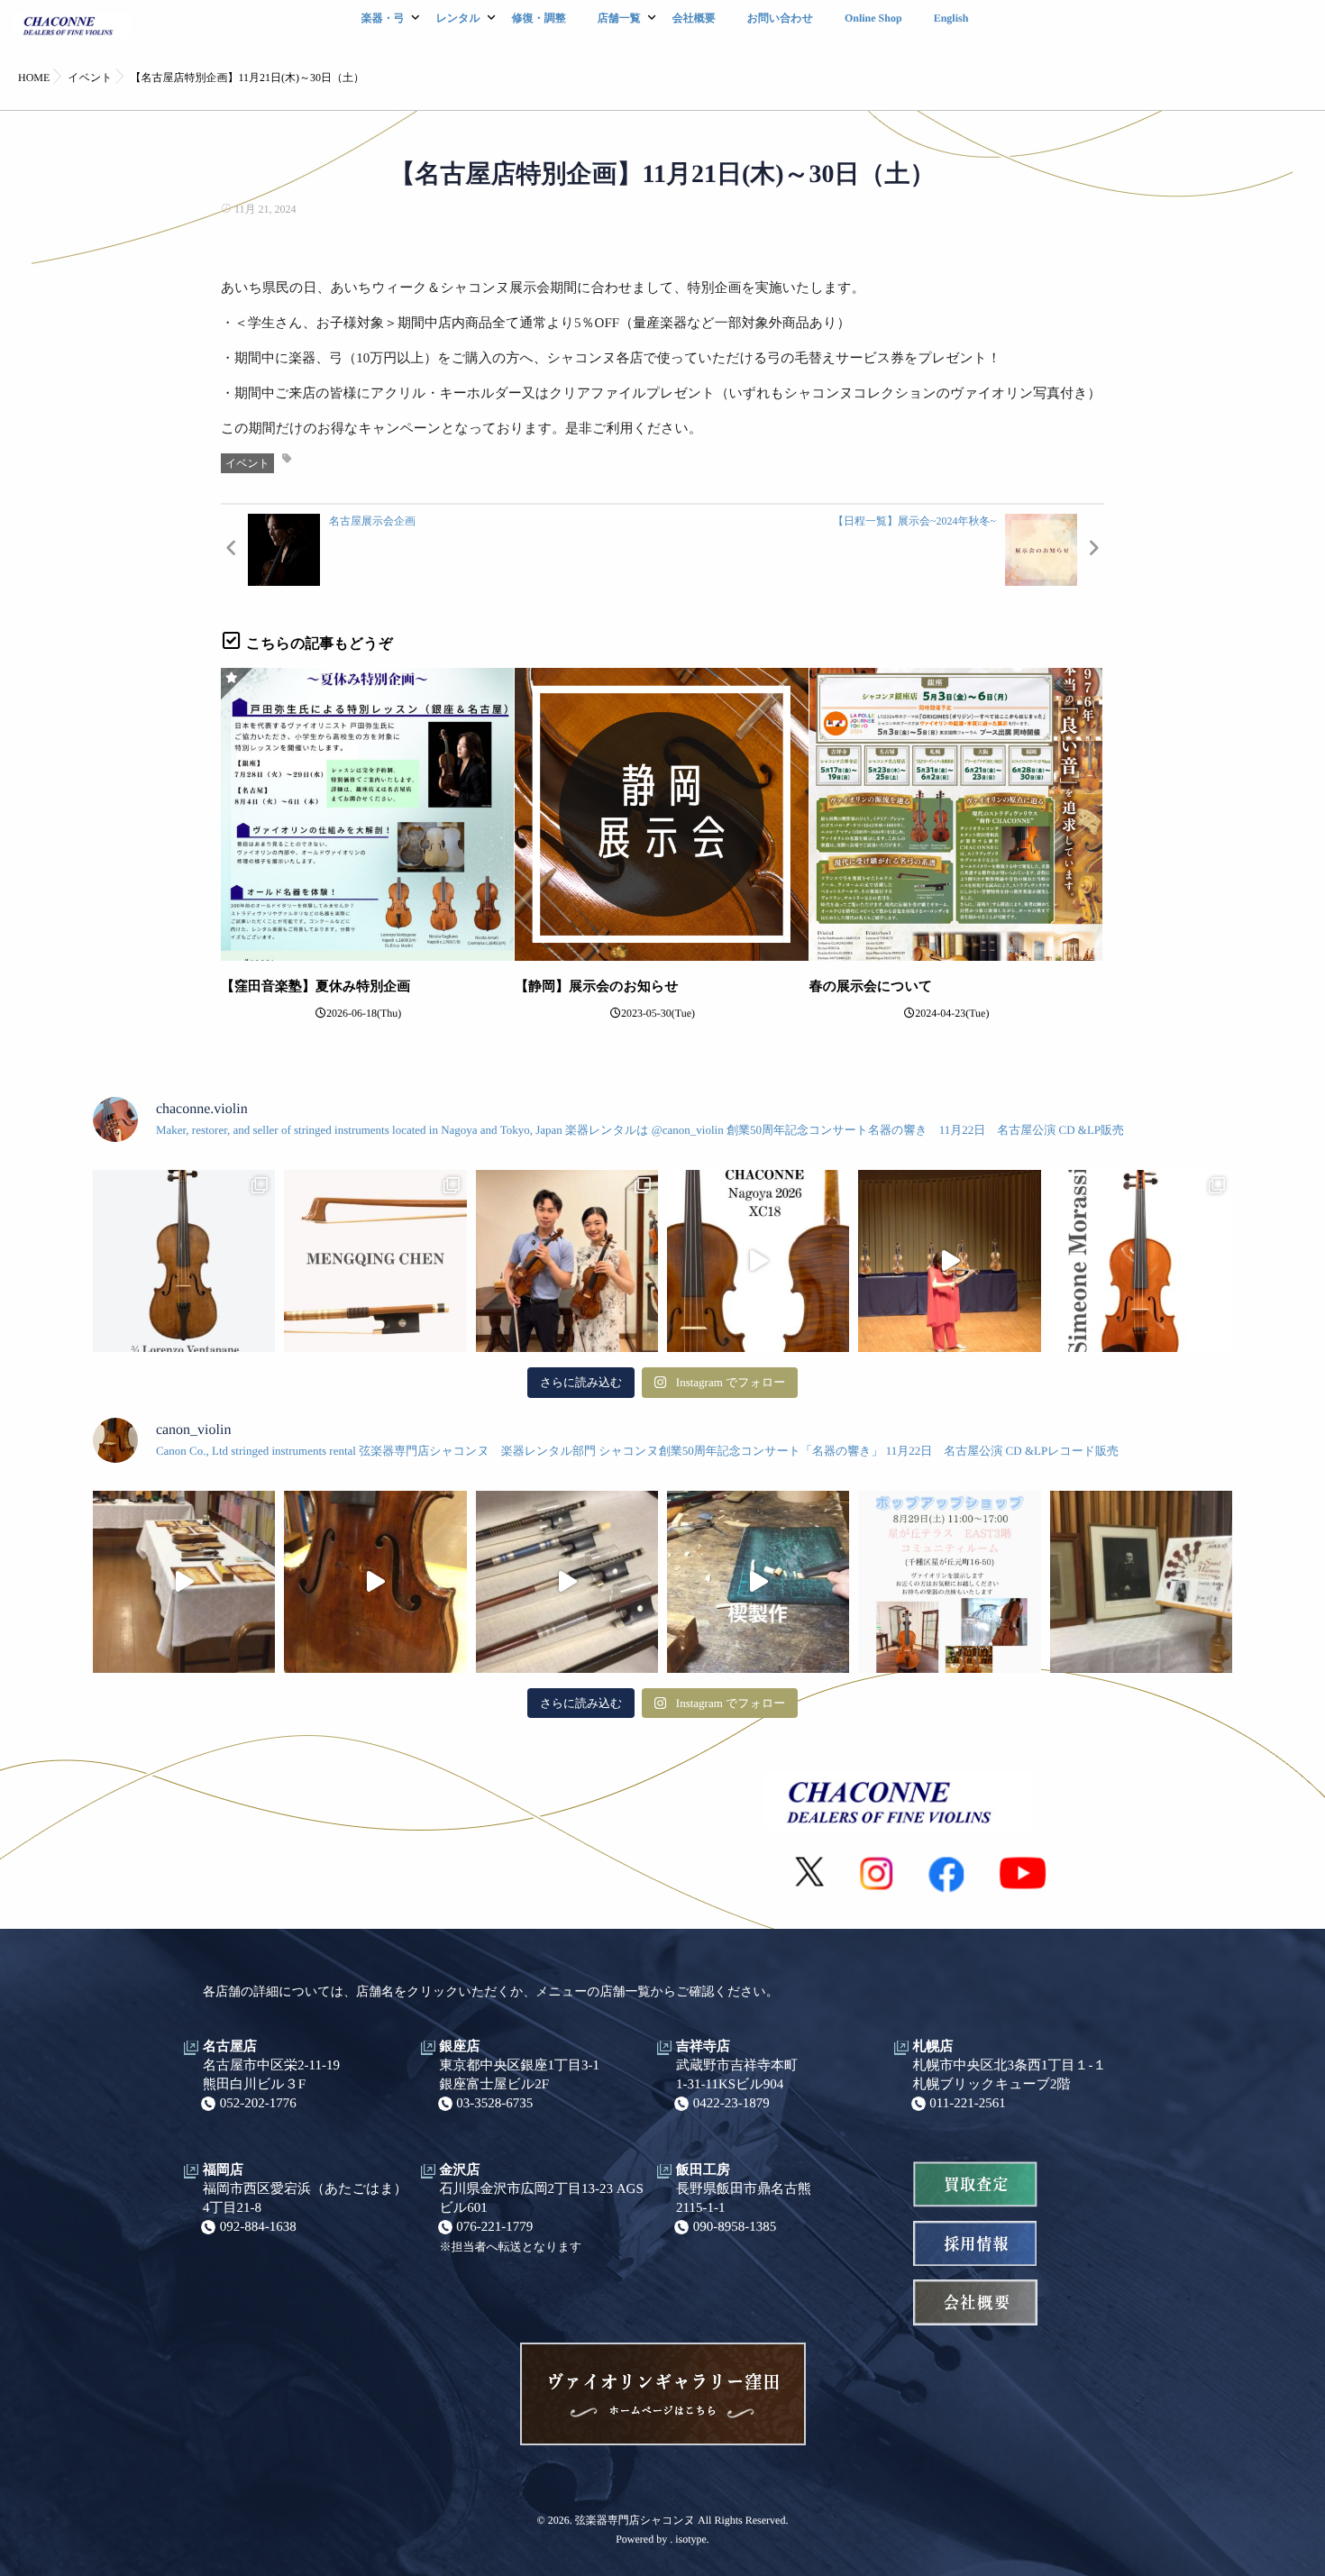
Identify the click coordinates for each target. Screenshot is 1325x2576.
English (951, 18)
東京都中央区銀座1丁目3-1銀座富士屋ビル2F (520, 2075)
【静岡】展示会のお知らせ (596, 987)
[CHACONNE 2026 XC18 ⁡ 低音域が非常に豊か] (758, 1261)
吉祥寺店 (703, 2047)
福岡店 (223, 2170)
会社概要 (694, 18)
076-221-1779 (494, 2227)
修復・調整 (539, 18)
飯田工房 (703, 2170)
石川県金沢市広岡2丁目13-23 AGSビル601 (542, 2199)
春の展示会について (871, 987)
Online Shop (873, 18)
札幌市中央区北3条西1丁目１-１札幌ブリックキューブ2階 (1010, 2075)
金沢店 (460, 2170)
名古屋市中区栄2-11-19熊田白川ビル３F (271, 2075)
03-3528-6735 (494, 2104)
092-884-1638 (258, 2227)
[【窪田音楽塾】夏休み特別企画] (367, 814)
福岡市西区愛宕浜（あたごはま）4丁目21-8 (305, 2199)
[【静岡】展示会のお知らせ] (661, 814)
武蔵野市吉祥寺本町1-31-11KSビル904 (737, 2075)
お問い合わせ (780, 18)
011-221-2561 (967, 2104)
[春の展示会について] (956, 814)
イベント (247, 463)
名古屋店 (230, 2047)
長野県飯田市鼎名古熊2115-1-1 (744, 2199)
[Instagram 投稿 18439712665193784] (567, 1582)
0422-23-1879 (731, 2104)
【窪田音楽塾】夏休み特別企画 (315, 987)
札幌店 (933, 2047)
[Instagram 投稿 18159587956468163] (758, 1582)
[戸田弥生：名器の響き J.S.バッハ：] (949, 1261)
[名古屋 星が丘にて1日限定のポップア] (949, 1582)
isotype (691, 2539)
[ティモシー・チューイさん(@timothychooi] (567, 1261)
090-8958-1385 (735, 2227)
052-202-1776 (258, 2104)
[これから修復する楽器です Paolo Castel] (375, 1582)
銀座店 (460, 2047)
